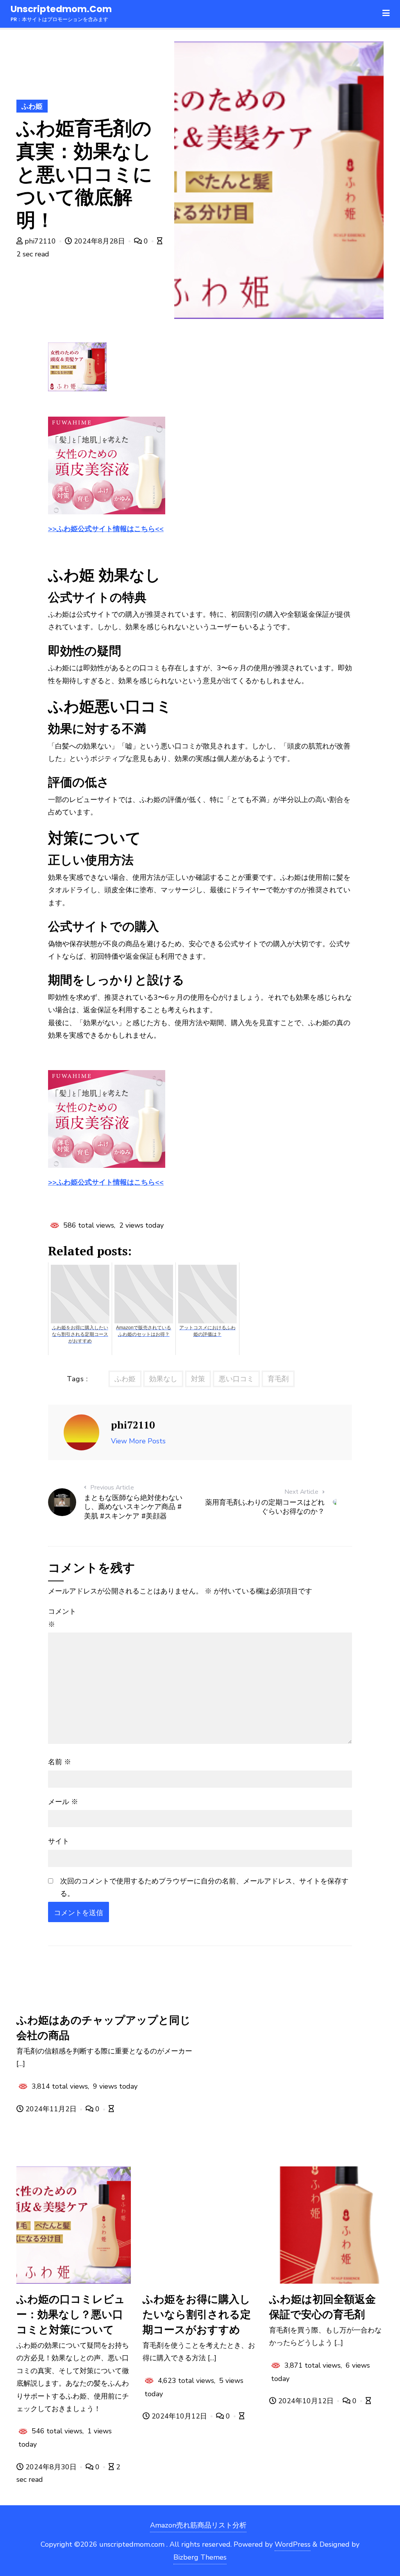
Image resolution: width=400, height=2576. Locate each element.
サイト (59, 1841)
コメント (62, 1618)
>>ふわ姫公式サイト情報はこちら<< (106, 529)
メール (63, 1802)
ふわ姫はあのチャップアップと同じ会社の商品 (104, 2027)
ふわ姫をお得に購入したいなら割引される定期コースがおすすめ (197, 2314)
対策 (198, 1379)
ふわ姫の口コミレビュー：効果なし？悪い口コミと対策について (71, 2314)
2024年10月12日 (179, 2416)
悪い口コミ (236, 1379)
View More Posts (138, 1441)
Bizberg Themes (200, 2557)
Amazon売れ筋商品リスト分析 (198, 2525)
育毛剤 (278, 1379)
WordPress (293, 2544)
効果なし (163, 1379)
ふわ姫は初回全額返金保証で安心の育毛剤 (322, 2307)
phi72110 (40, 241)
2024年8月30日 (51, 2467)
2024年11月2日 (51, 2109)
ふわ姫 (32, 106)
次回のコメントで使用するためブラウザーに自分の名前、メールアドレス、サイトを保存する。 (204, 1887)
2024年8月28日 (99, 241)
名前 (60, 1762)
